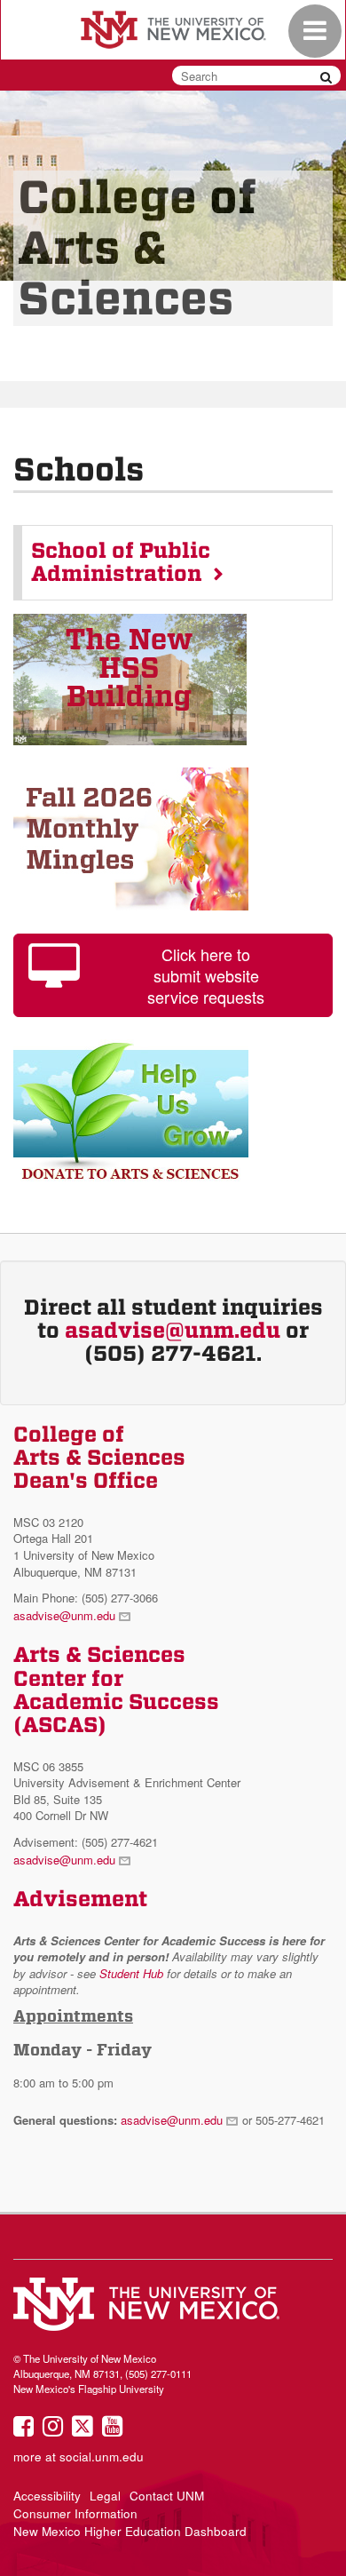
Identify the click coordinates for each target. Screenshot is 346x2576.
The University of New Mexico (173, 31)
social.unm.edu (102, 2457)
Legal (105, 2496)
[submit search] (326, 76)
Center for (68, 1679)
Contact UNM (167, 2496)
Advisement (80, 1899)
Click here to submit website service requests (206, 975)
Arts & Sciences (99, 1655)
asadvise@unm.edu (173, 1331)
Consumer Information (75, 2513)
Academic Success (116, 1702)
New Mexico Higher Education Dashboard (130, 2531)
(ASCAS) (60, 1725)
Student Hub (131, 1973)
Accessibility (47, 2496)
